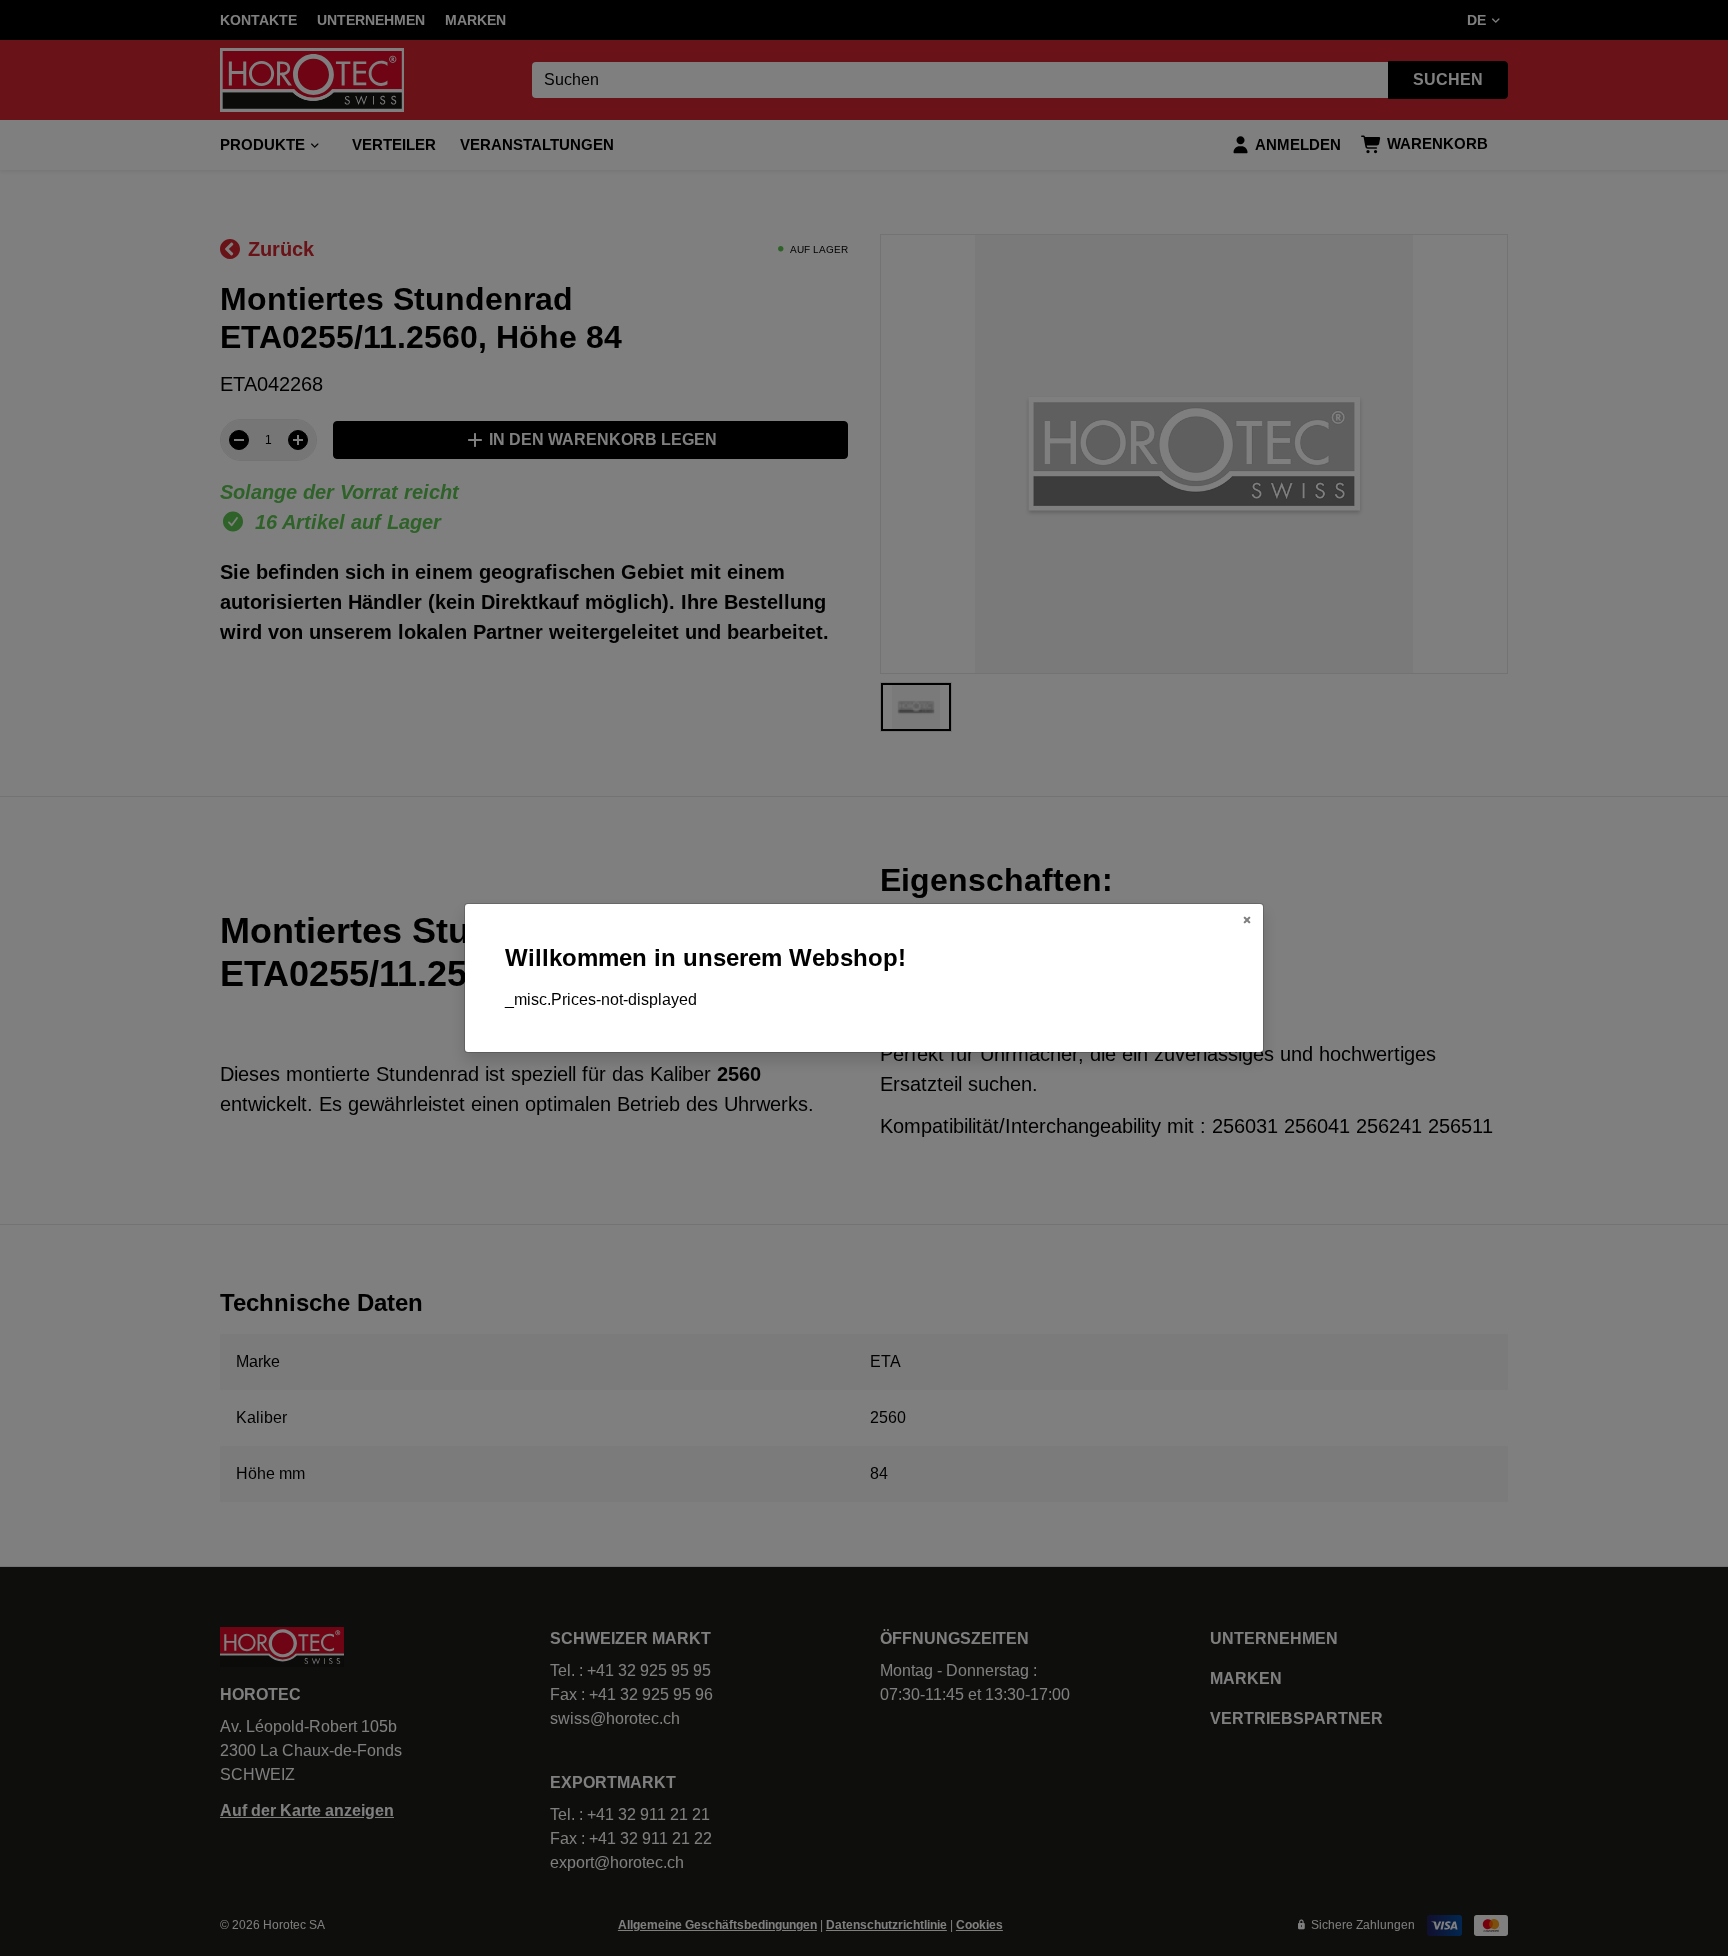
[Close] (1247, 920)
